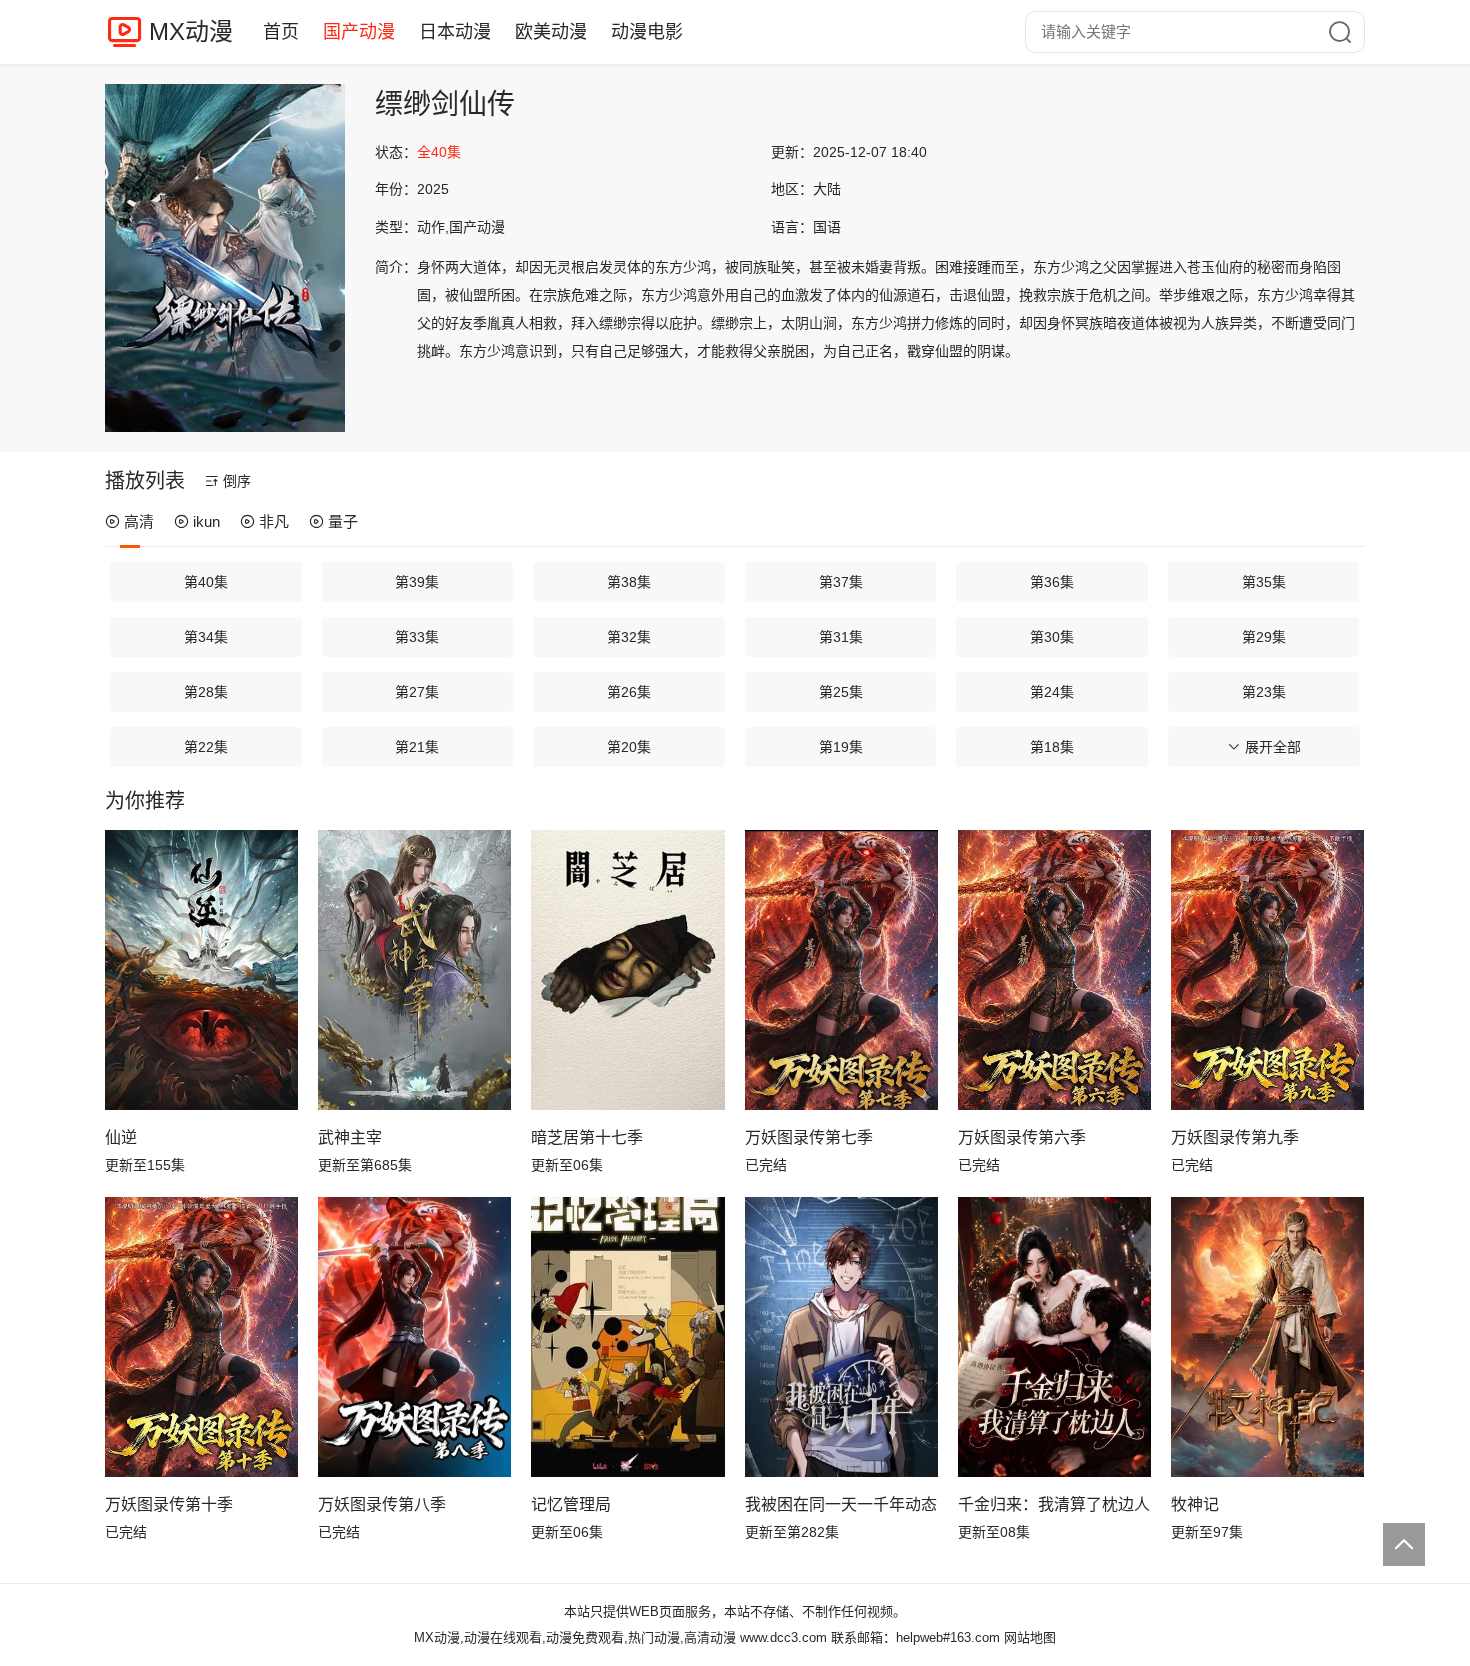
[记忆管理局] (627, 1337)
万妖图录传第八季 (382, 1504)
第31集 (841, 637)
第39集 (417, 582)
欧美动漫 (551, 32)
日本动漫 (455, 32)
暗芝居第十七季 (587, 1137)
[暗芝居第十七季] (627, 970)
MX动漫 (191, 31)
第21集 (417, 747)
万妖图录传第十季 (169, 1504)
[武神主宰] (414, 970)
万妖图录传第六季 (1022, 1137)
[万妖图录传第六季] (1054, 970)
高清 (139, 521)
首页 (281, 32)
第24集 (1052, 692)
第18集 (1052, 747)
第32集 (629, 637)
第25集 (841, 692)
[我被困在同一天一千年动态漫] (841, 1337)
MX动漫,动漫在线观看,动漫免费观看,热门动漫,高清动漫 (575, 1637)
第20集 (629, 747)
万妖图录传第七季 (809, 1137)
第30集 (1052, 637)
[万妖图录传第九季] (1267, 970)
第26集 (629, 692)
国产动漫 (359, 32)
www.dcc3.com (783, 1637)
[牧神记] (1267, 1337)
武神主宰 (350, 1137)
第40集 (206, 582)
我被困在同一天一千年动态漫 (841, 1504)
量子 (343, 521)
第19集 (841, 747)
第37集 (841, 582)
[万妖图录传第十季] (201, 1337)
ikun (206, 521)
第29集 (1264, 637)
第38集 (629, 582)
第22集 (206, 747)
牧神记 (1195, 1504)
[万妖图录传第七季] (841, 970)
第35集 (1264, 582)
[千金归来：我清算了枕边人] (1054, 1337)
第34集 (206, 637)
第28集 (206, 692)
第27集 (417, 692)
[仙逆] (201, 970)
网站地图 (1030, 1637)
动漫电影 (647, 32)
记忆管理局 (571, 1504)
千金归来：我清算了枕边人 (1054, 1504)
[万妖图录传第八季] (414, 1337)
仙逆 (121, 1137)
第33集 (417, 637)
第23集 (1264, 692)
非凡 (274, 521)
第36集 (1052, 582)
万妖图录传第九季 (1235, 1137)
